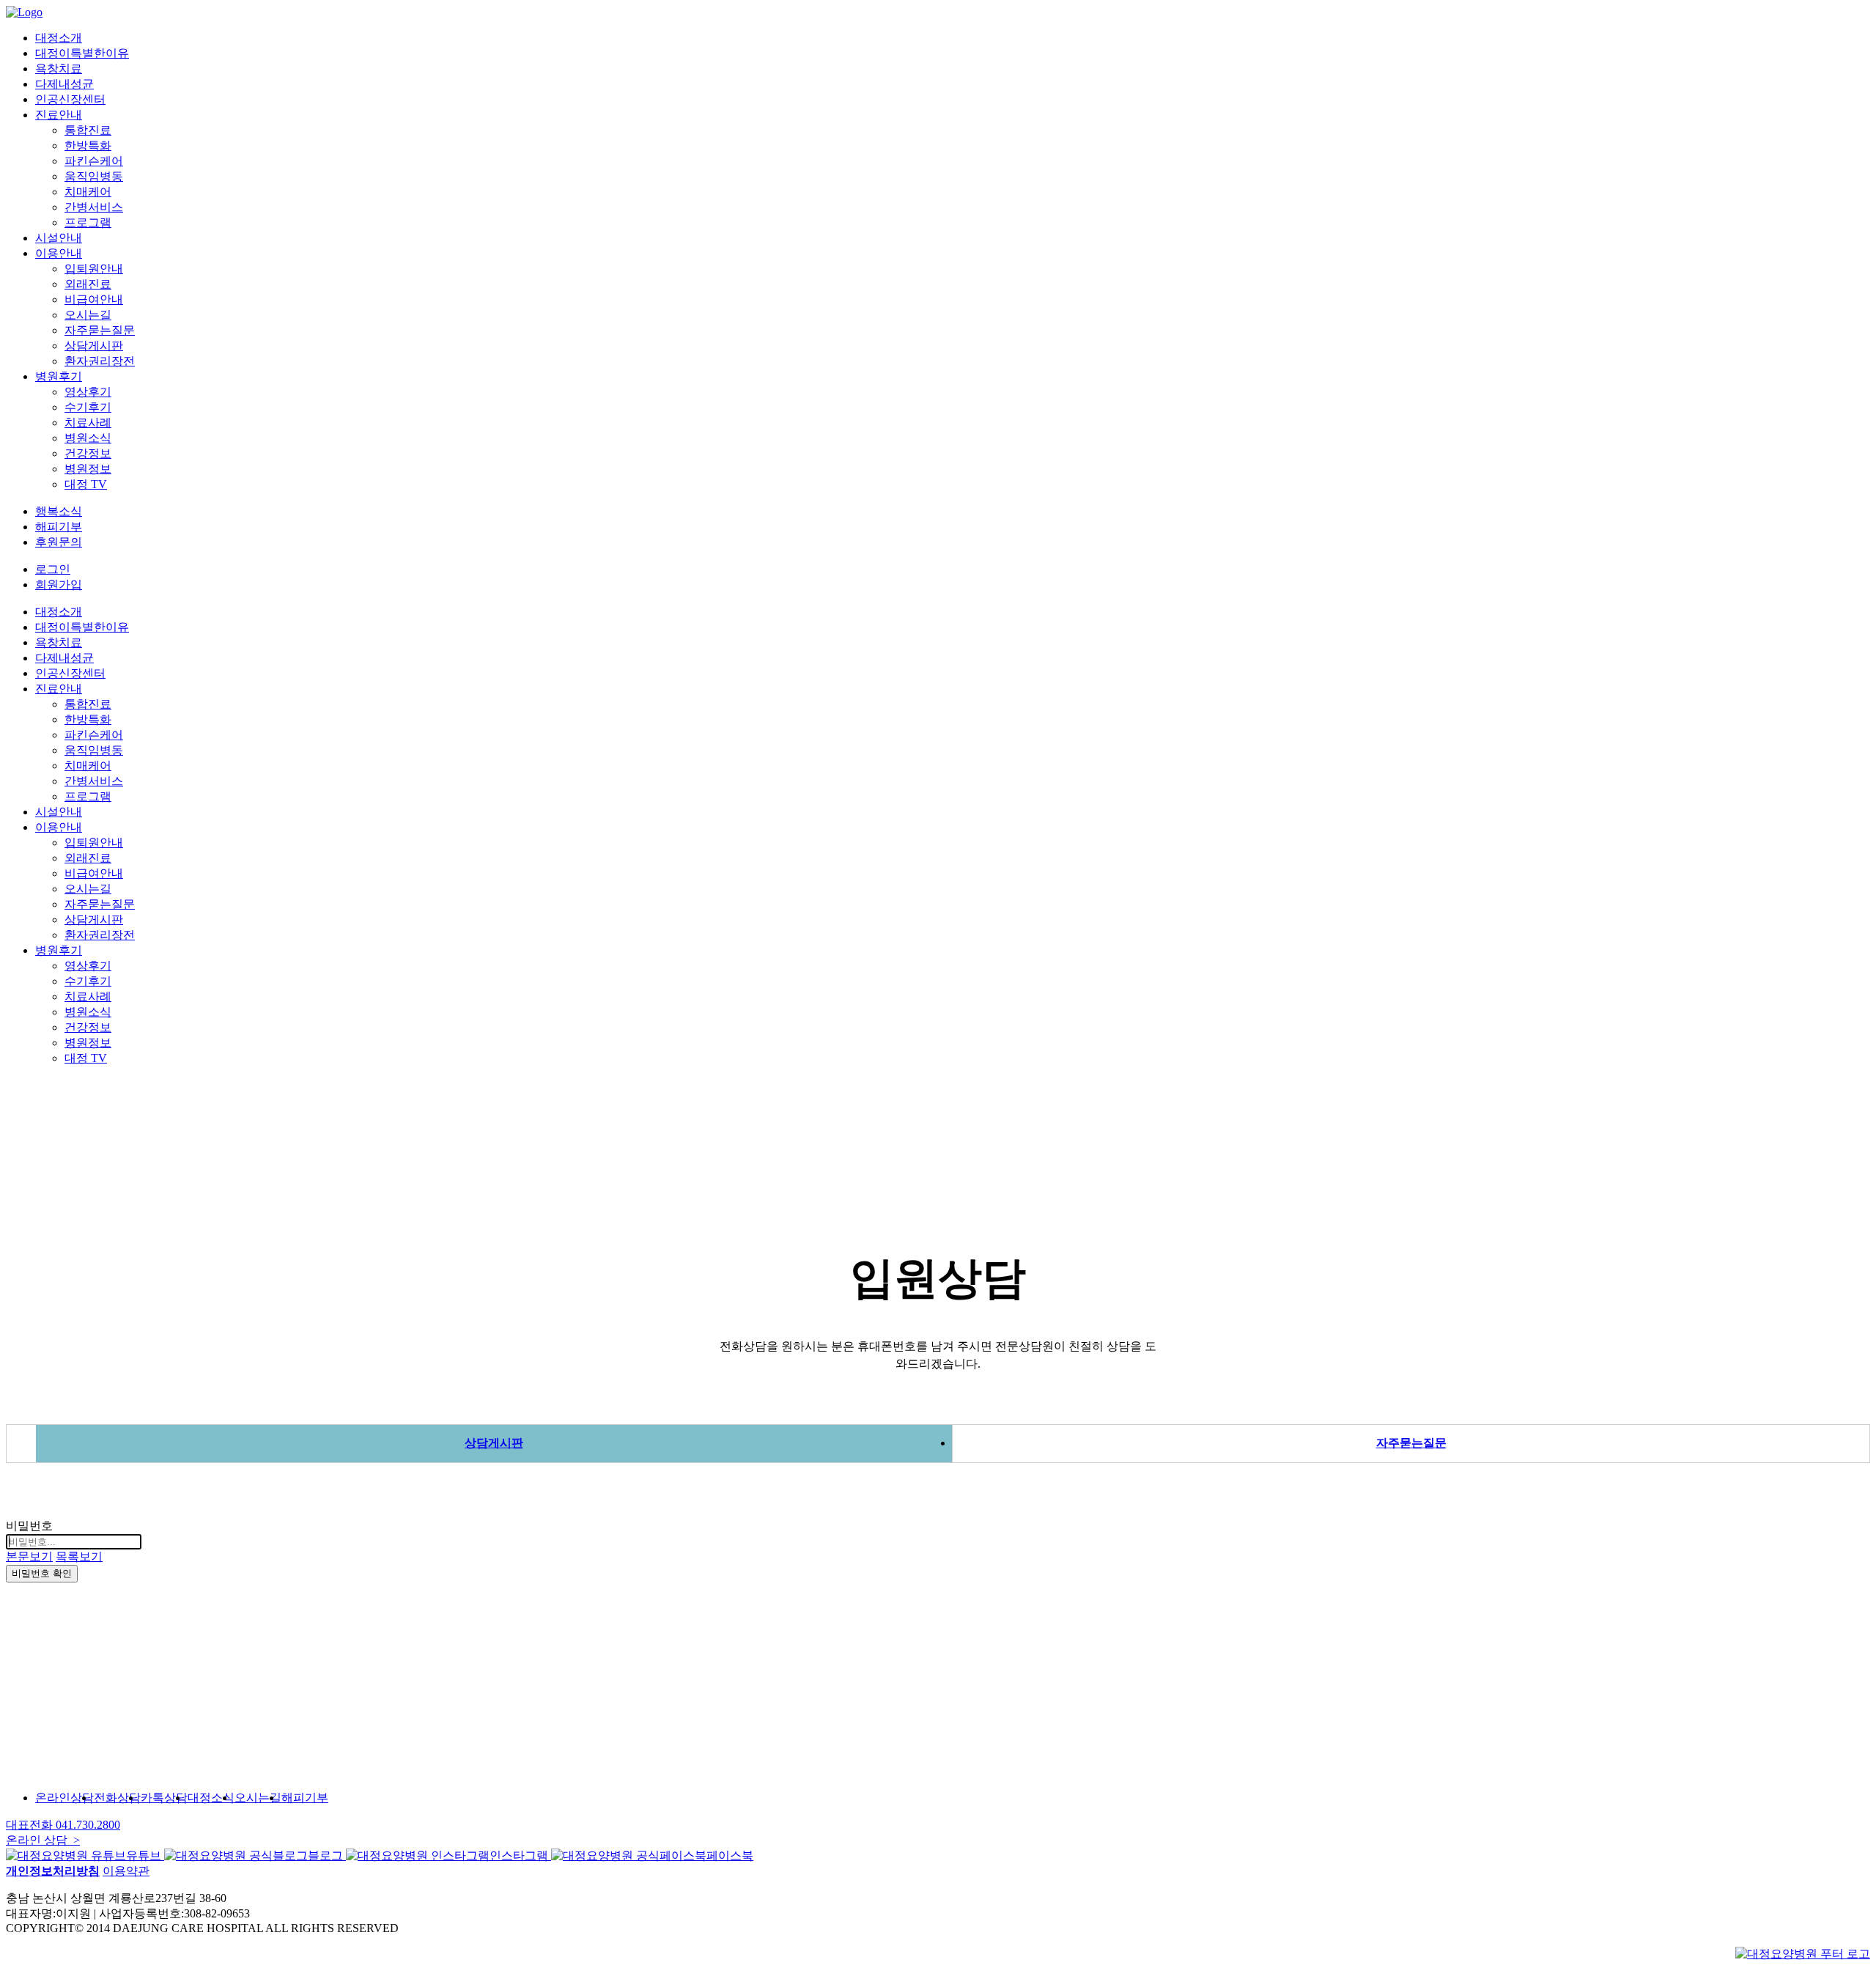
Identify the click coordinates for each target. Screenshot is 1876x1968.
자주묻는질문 (100, 330)
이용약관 (126, 1871)
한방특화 (88, 145)
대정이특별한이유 (82, 53)
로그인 (53, 569)
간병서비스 (94, 207)
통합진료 (88, 130)
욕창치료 (59, 69)
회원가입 (59, 585)
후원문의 (59, 542)
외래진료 (88, 284)
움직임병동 (94, 176)
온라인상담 (64, 1798)
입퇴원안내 (94, 269)
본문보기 (29, 1556)
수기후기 (88, 407)
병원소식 (88, 438)
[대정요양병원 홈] (1803, 1954)
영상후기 (88, 392)
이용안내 (59, 253)
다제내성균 (64, 84)
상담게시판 (94, 346)
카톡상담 (164, 1798)
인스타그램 (520, 1855)
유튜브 (145, 1855)
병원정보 (88, 469)
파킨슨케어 (94, 161)
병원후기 (59, 376)
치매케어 (88, 192)
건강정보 (88, 453)
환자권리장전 (100, 361)
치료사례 (88, 423)
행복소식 (59, 511)
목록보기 (79, 1556)
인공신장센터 (70, 99)
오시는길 (88, 315)
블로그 (327, 1855)
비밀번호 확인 (42, 1573)
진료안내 (59, 115)
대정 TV (86, 484)
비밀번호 (29, 1526)
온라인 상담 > (43, 1840)
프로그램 (88, 222)
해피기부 (59, 527)
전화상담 (117, 1798)
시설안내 (59, 238)
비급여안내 (94, 299)
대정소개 (59, 38)
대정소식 (211, 1798)
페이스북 (730, 1855)
